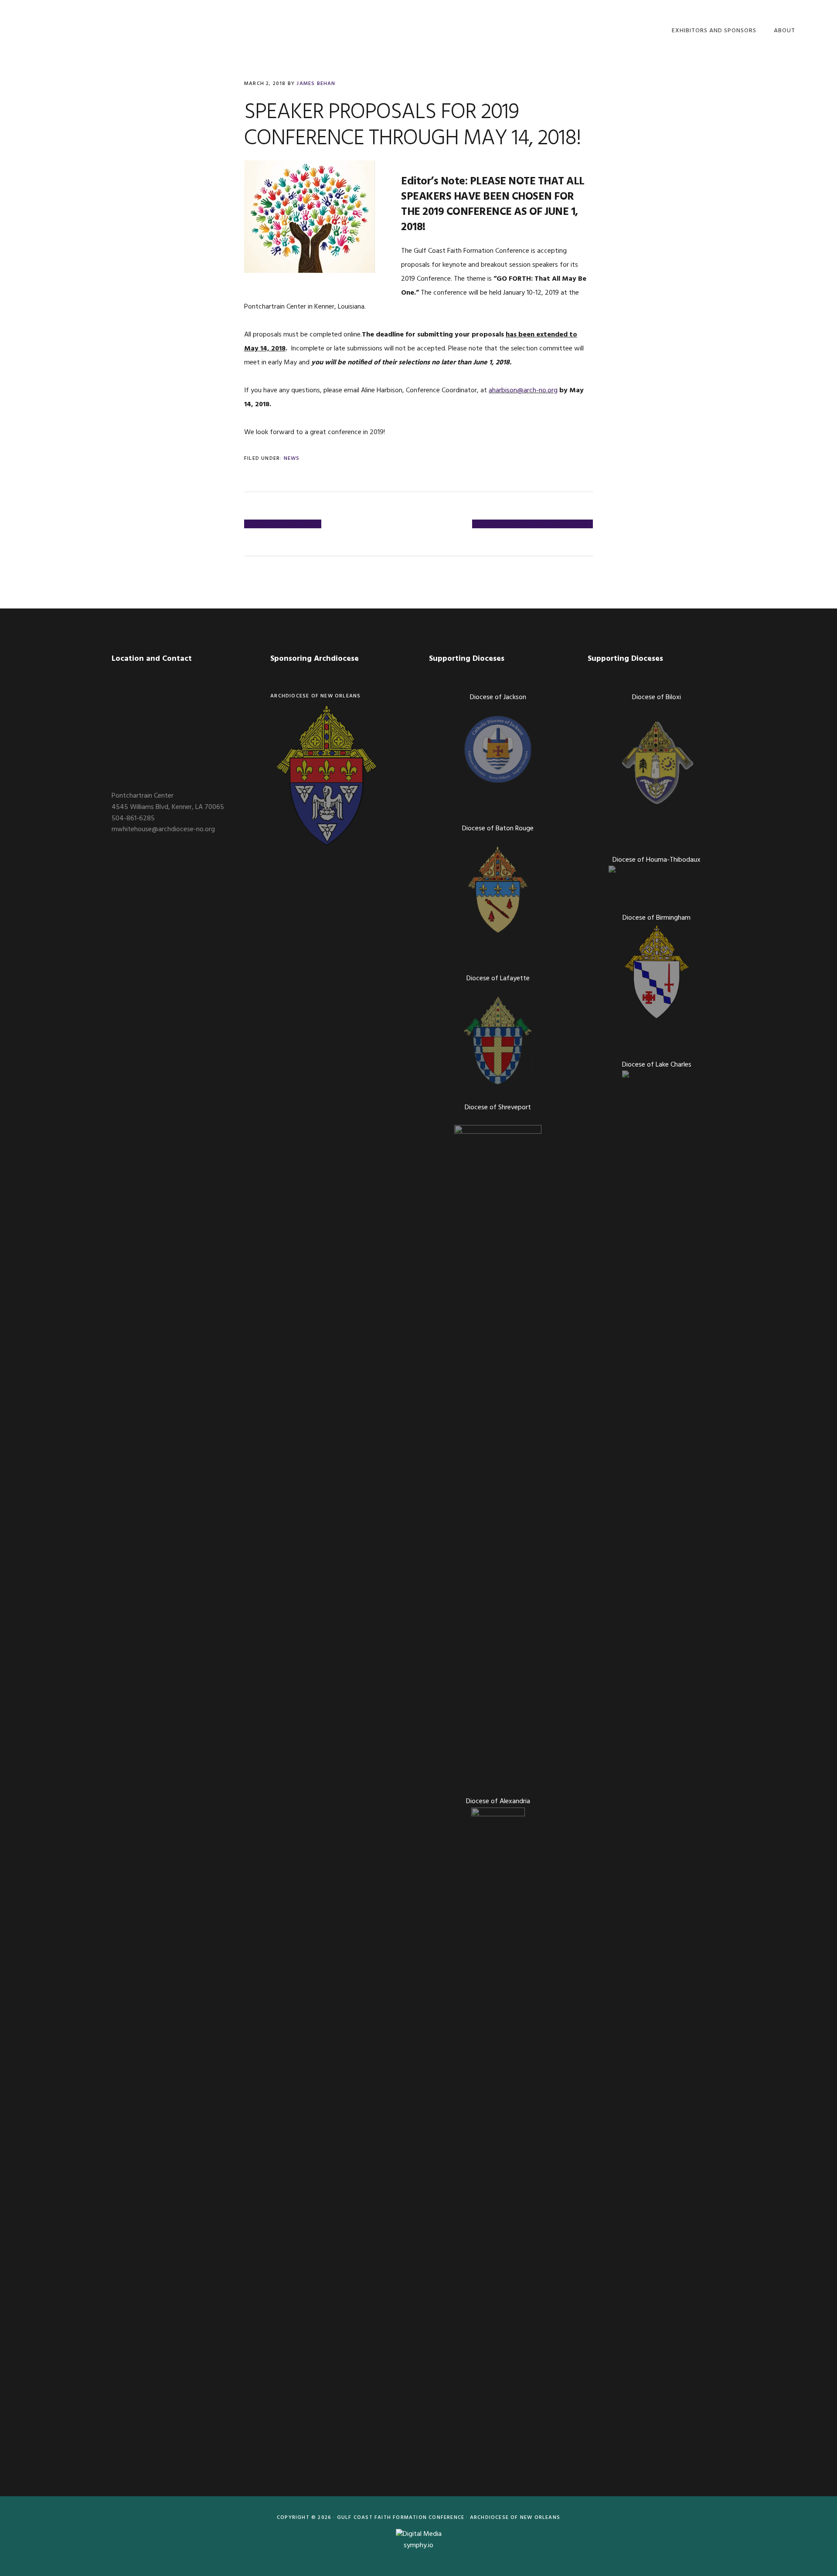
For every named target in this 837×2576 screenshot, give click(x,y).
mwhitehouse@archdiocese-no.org (163, 829)
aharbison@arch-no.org (523, 391)
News (292, 459)
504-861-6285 (133, 819)
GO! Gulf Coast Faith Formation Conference (85, 29)
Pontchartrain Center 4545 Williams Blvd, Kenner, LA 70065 (168, 802)
